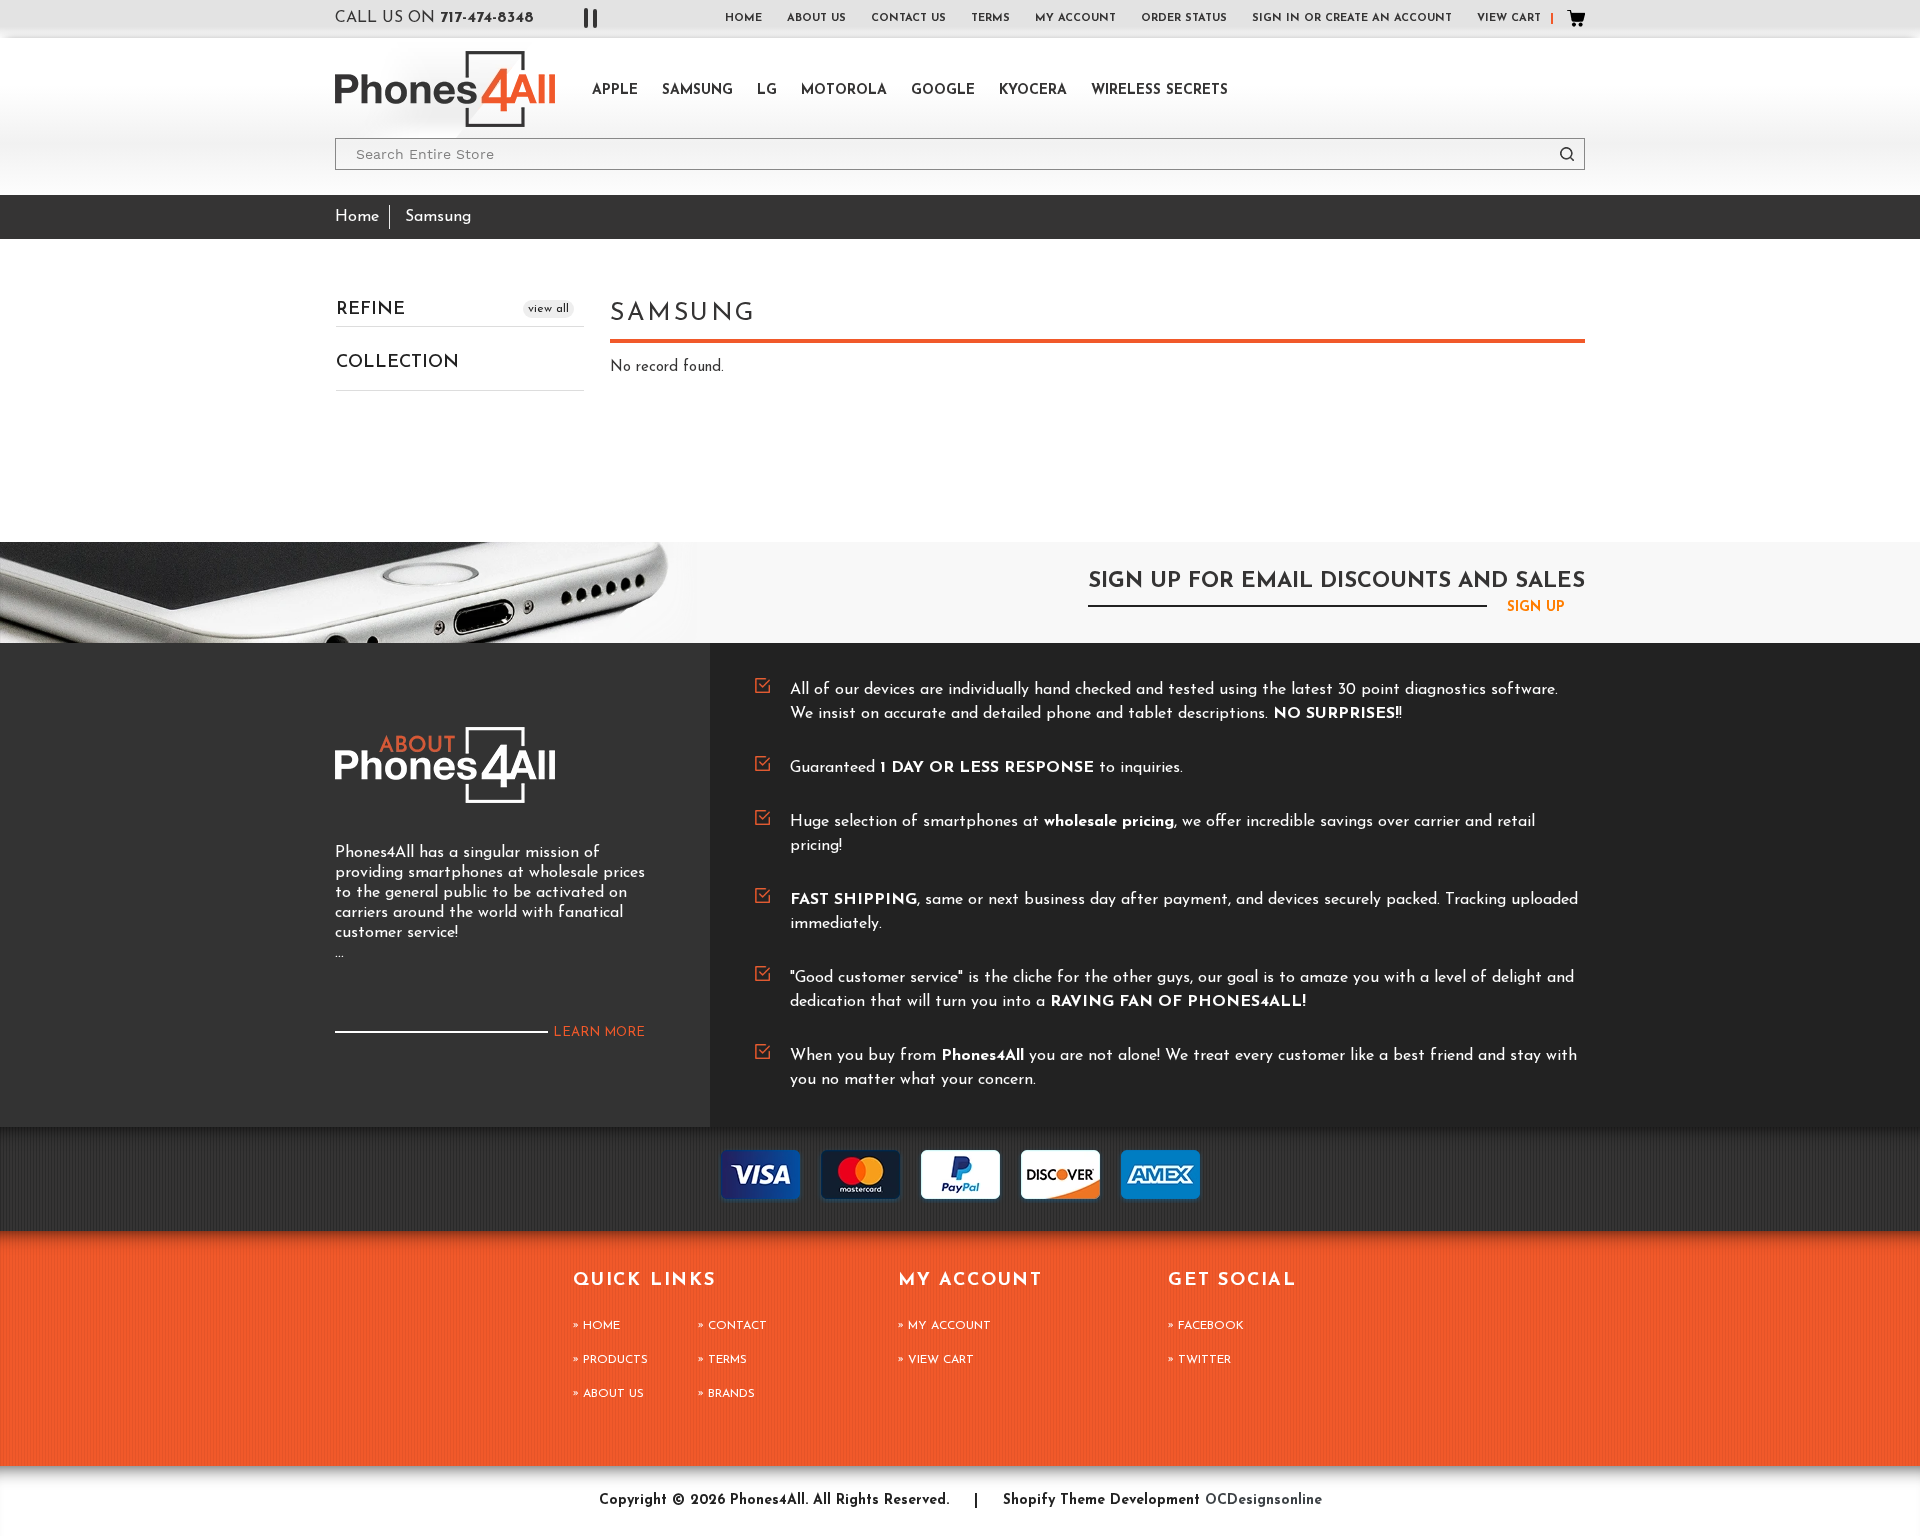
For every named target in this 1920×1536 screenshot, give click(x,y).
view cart (941, 1360)
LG (767, 90)
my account (1075, 18)
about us (816, 18)
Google (943, 90)
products (615, 1360)
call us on (434, 18)
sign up (1536, 607)
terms (990, 18)
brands (731, 1394)
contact (737, 1326)
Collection (397, 363)
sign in (1276, 18)
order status (1184, 18)
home (743, 18)
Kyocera (1033, 90)
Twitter (1204, 1360)
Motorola (844, 90)
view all (548, 309)
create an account (1388, 18)
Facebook (1211, 1326)
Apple (615, 90)
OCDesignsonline (1263, 1500)
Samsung (697, 90)
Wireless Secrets (1159, 90)
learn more (599, 1032)
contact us (908, 18)
